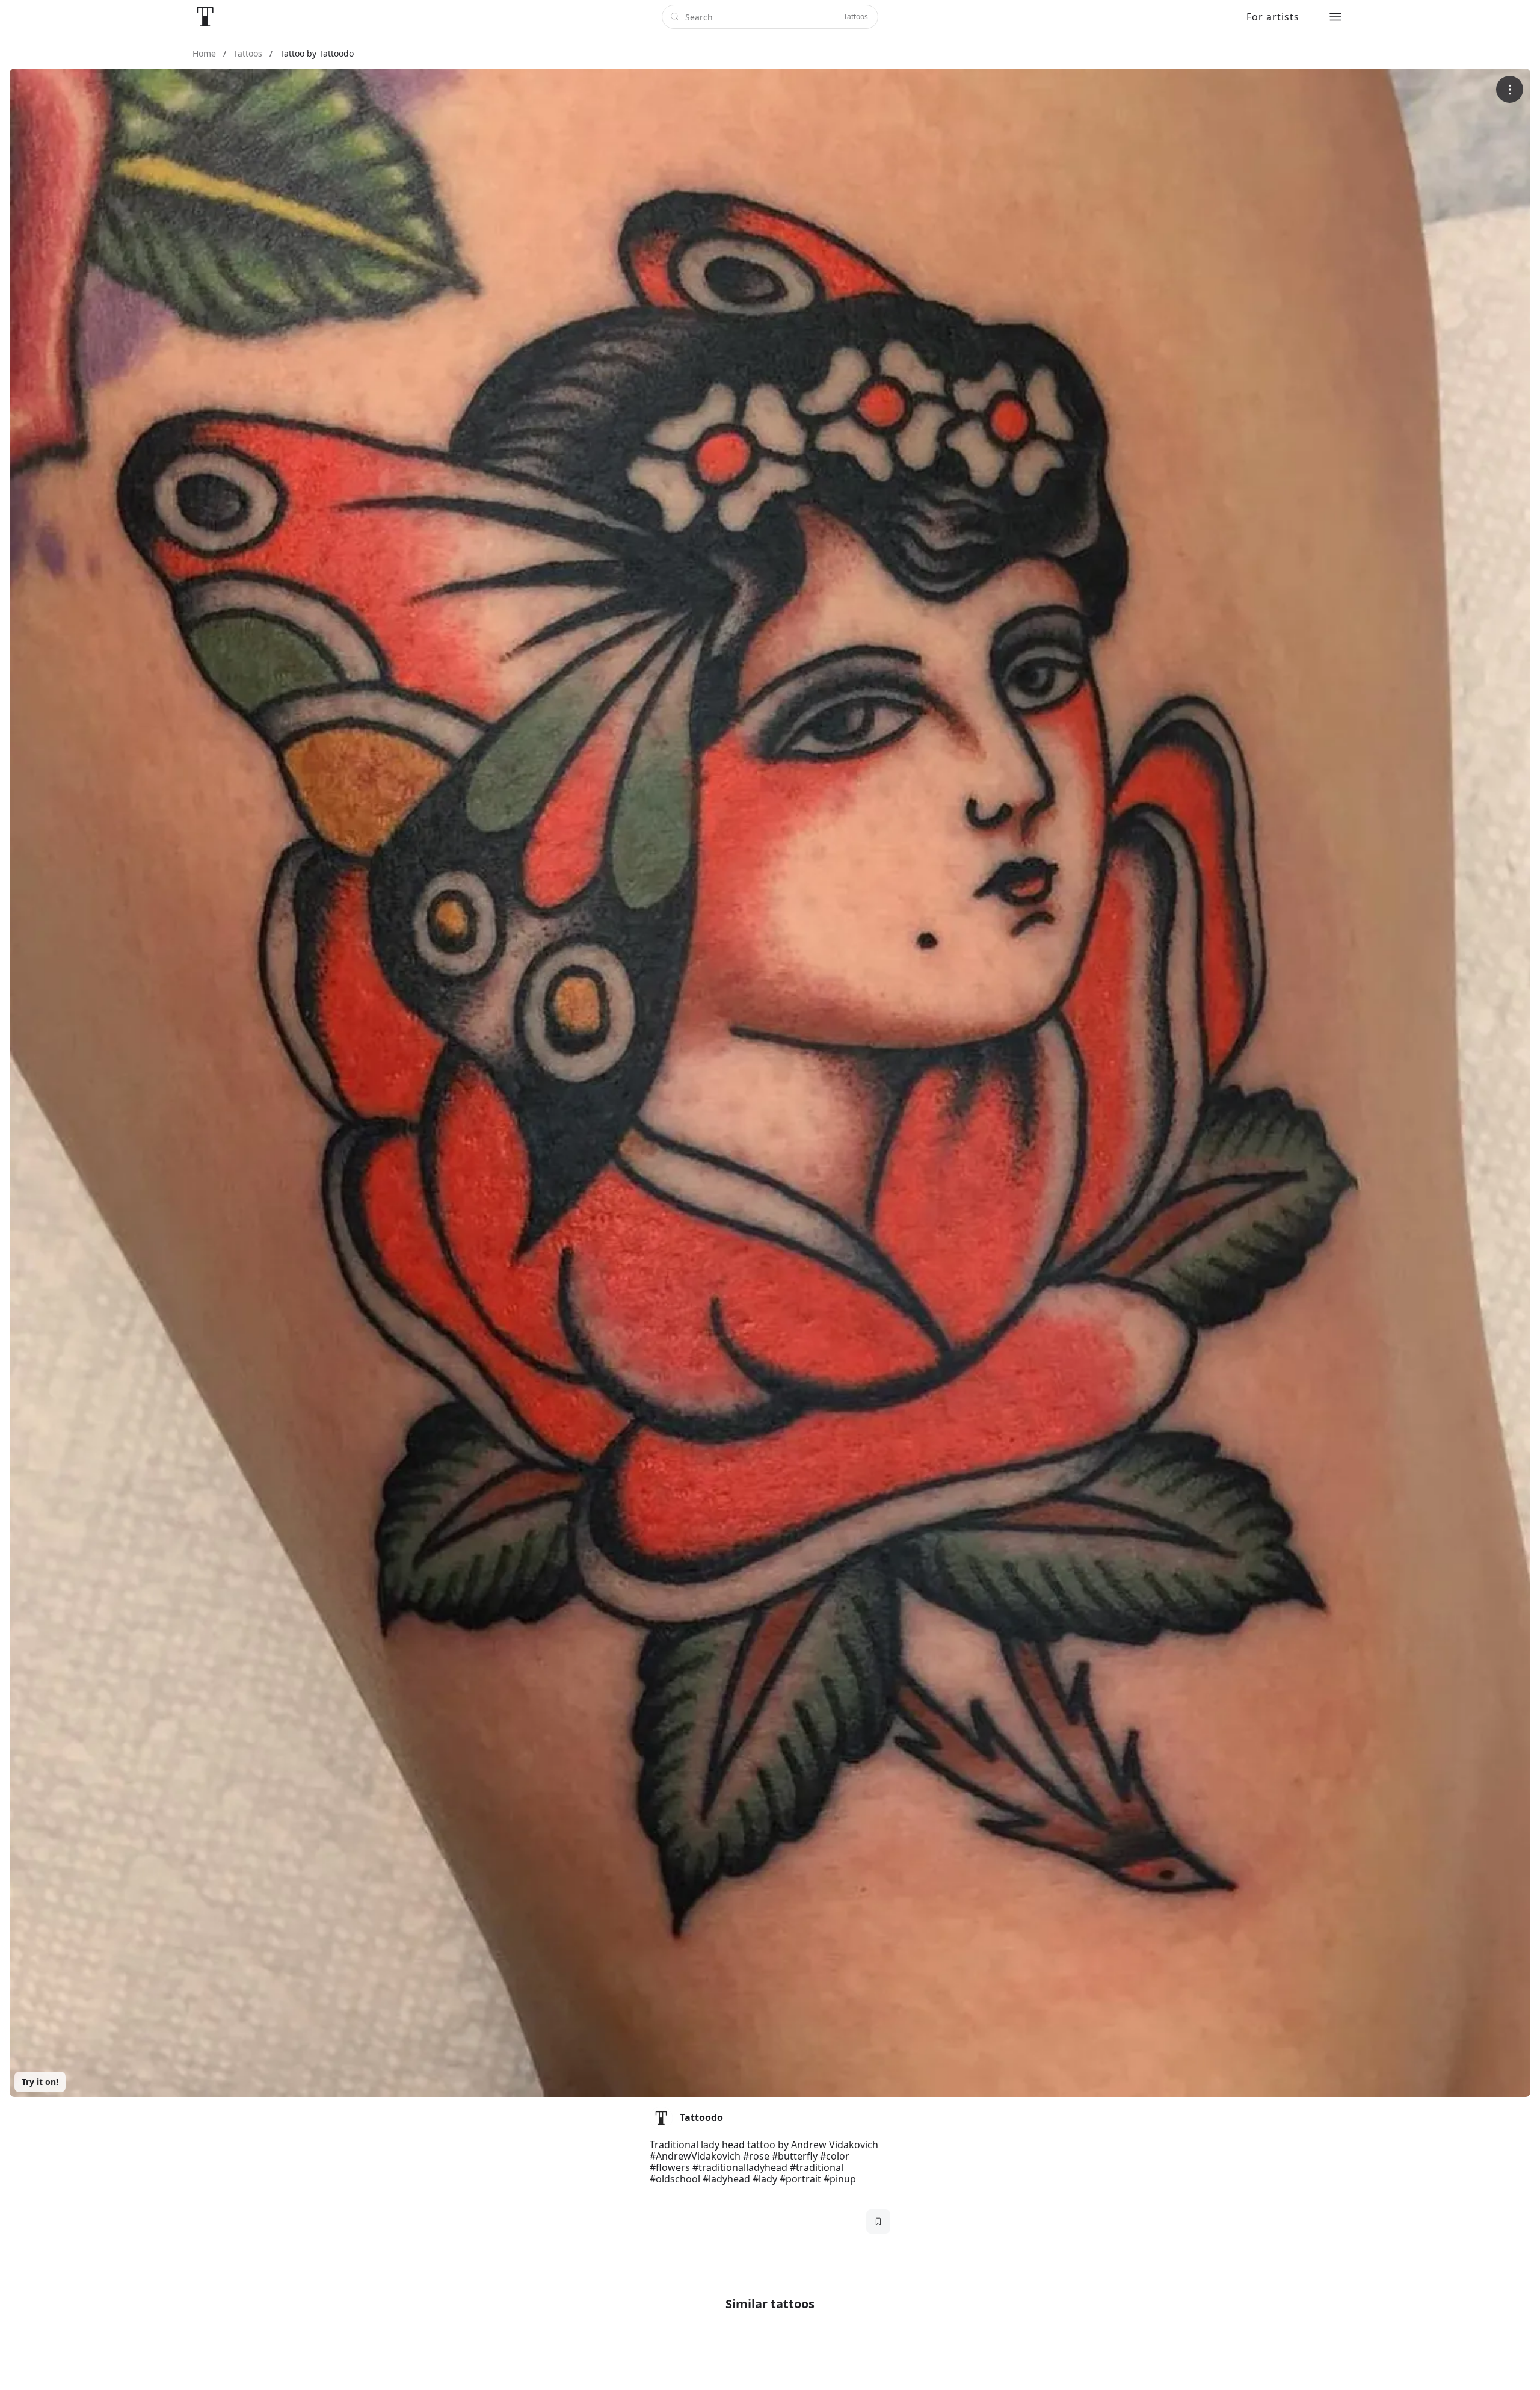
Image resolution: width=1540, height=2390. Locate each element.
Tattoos (856, 17)
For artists (1273, 17)
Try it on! (40, 2082)
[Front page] (205, 17)
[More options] (1510, 89)
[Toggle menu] (1335, 17)
